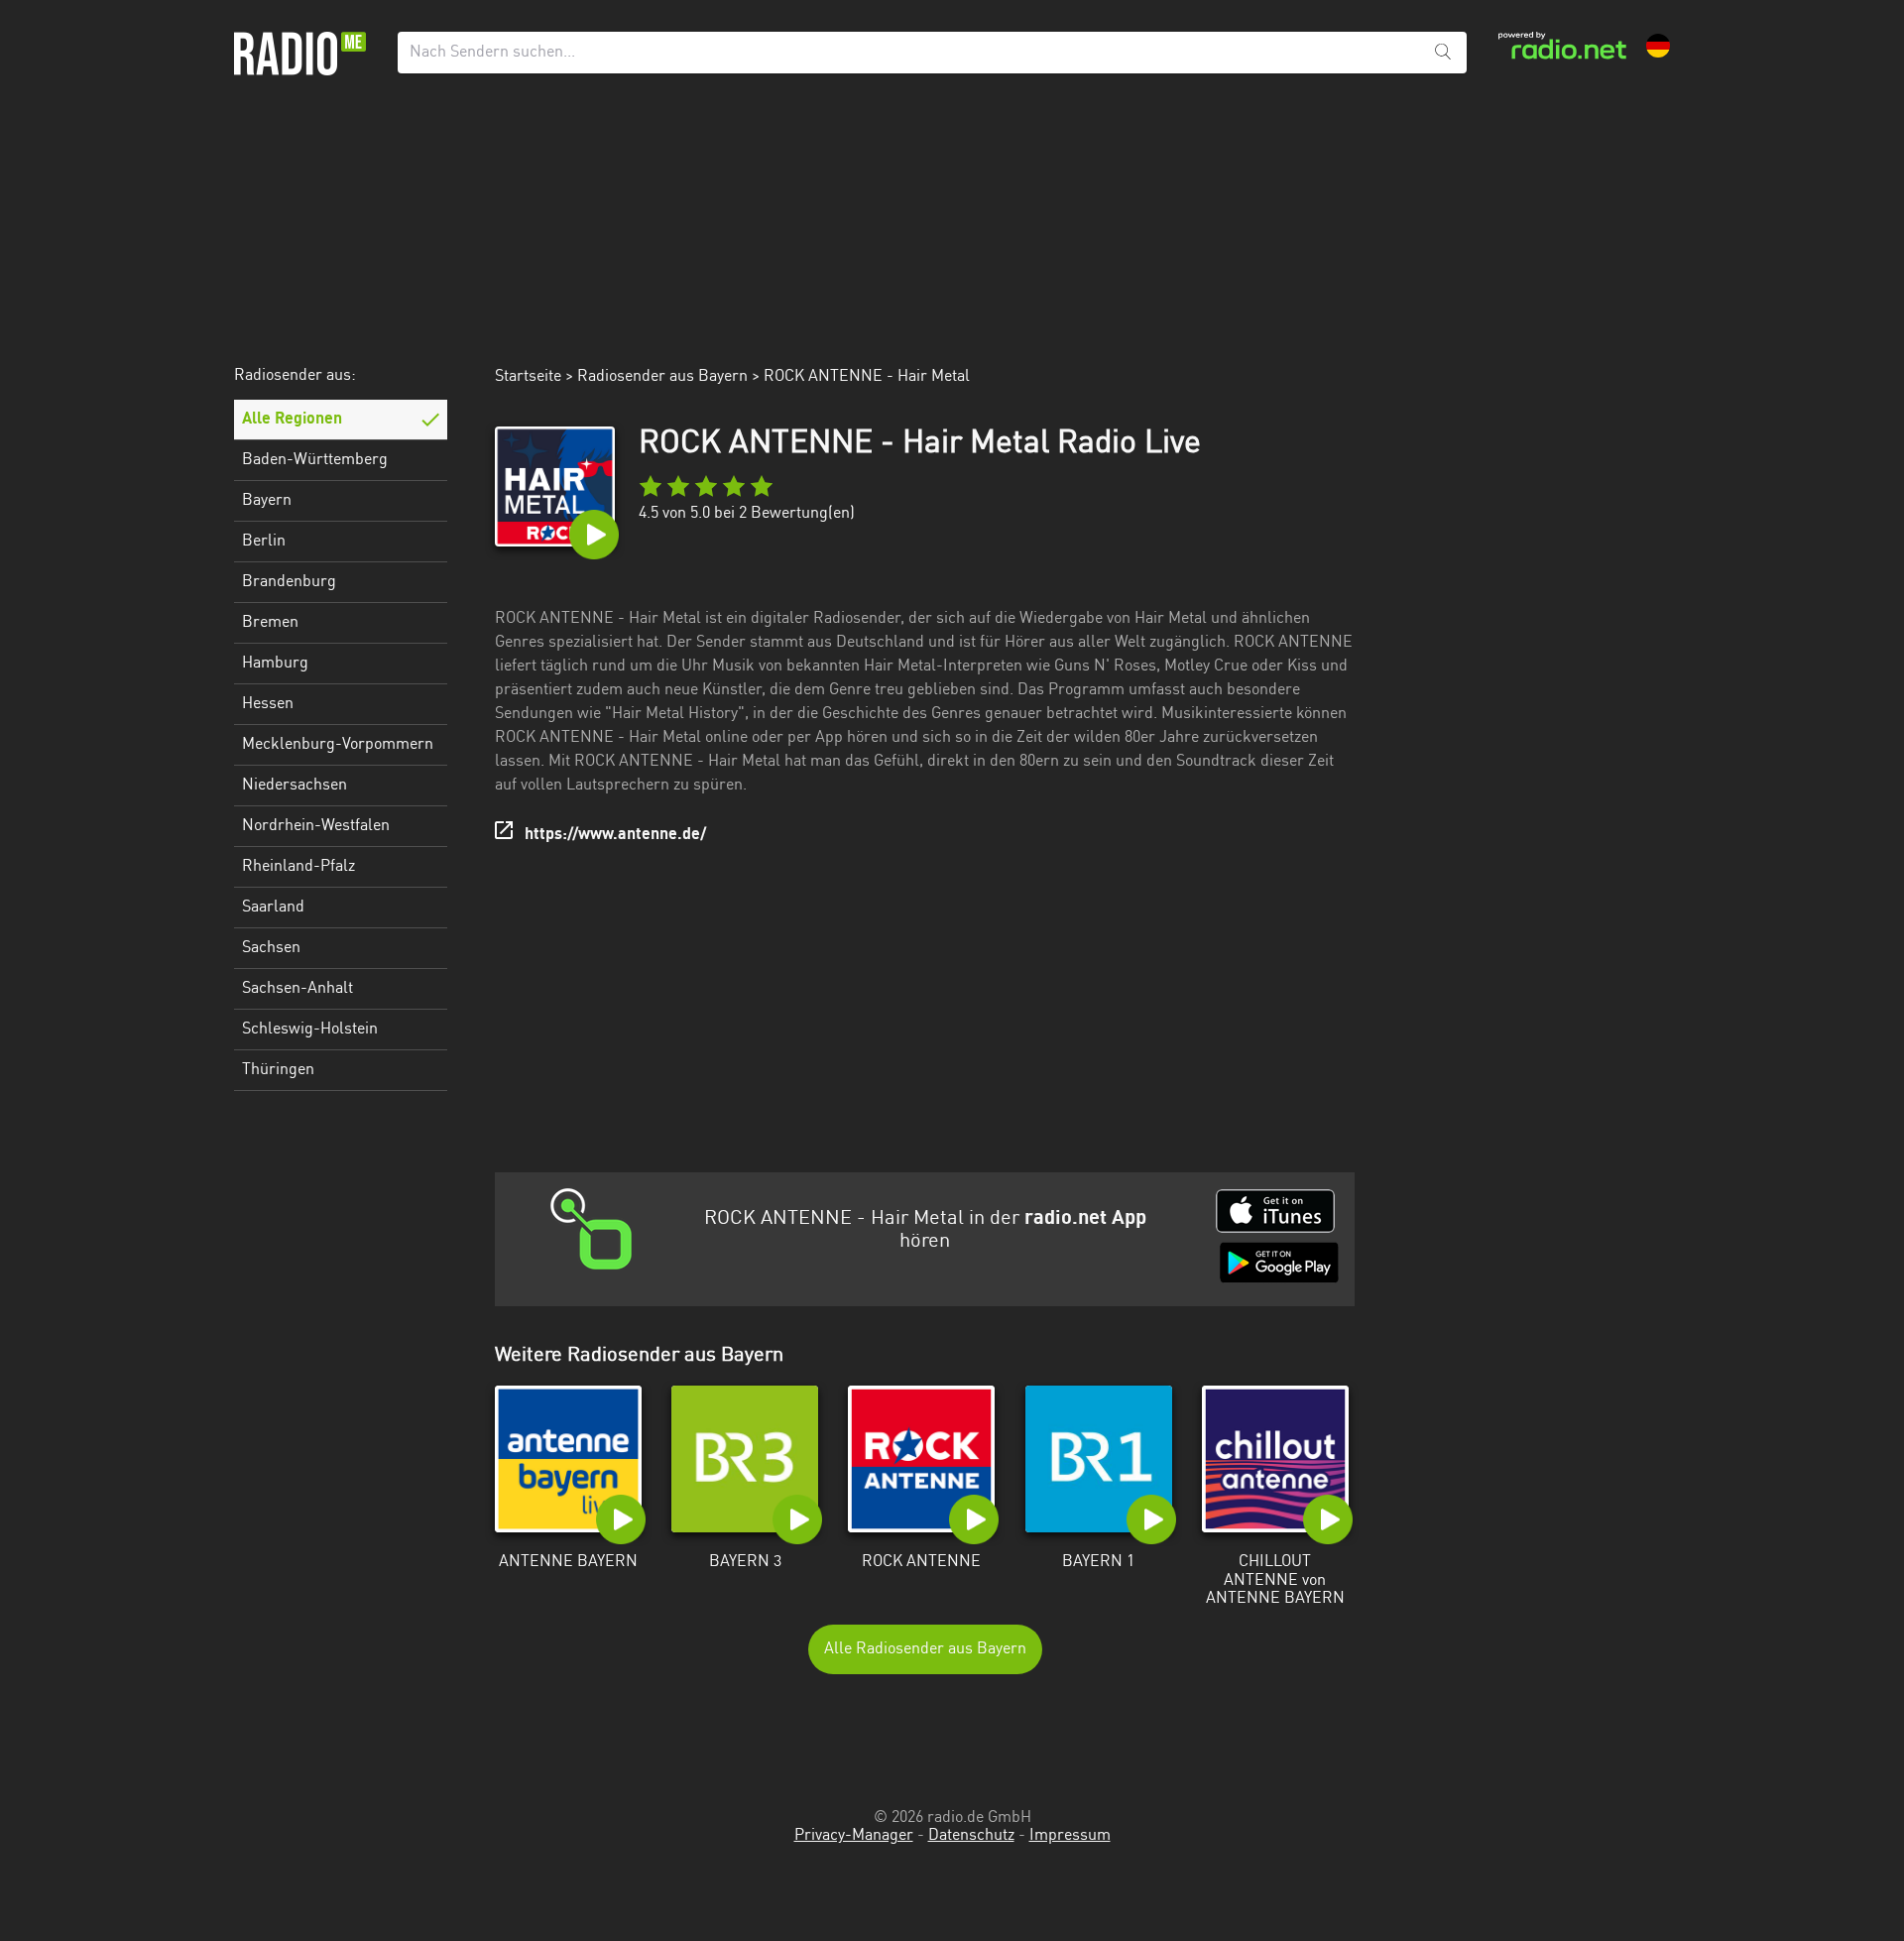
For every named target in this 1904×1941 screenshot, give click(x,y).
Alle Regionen (292, 420)
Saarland (273, 908)
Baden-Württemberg (315, 460)
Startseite (528, 377)
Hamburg (275, 664)
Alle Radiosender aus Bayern (925, 1649)
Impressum (1070, 1836)
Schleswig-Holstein (310, 1030)
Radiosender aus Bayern (662, 377)
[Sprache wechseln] (1658, 46)
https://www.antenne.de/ (615, 835)
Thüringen (278, 1070)
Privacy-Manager (854, 1836)
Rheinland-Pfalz (298, 867)
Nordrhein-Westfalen (316, 826)
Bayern (267, 501)
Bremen (270, 623)
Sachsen (271, 948)
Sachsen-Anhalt (297, 989)
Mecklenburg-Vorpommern (338, 745)
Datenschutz (971, 1836)
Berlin (264, 542)
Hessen (268, 704)
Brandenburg (289, 582)
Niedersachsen (295, 786)
